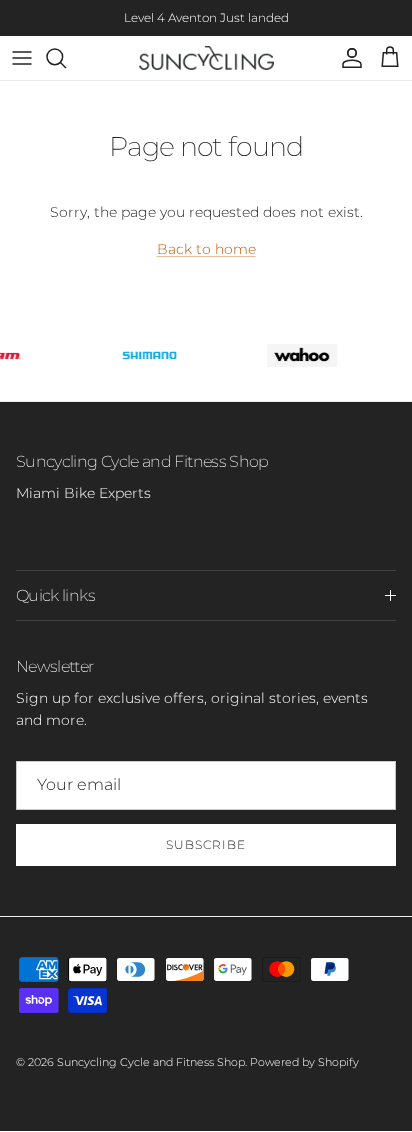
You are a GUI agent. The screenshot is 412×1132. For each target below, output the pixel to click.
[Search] (66, 58)
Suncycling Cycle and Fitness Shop (151, 1062)
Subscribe (206, 844)
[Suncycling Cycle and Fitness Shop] (206, 58)
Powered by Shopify (304, 1062)
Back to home (206, 249)
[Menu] (22, 58)
